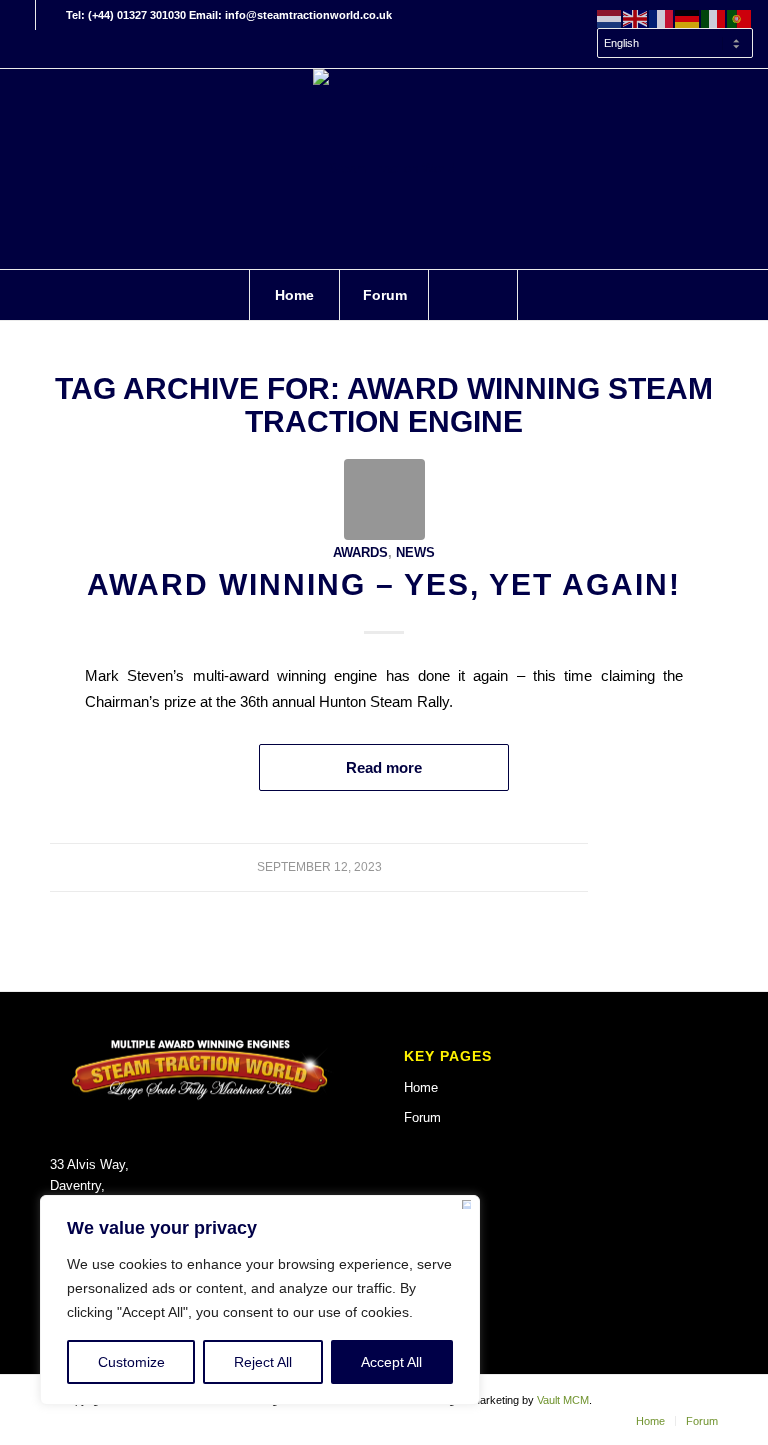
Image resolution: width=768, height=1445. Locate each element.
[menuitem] (670, 44)
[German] (688, 18)
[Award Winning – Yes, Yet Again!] (384, 499)
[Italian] (714, 18)
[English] (636, 18)
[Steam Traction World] (384, 169)
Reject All (263, 1362)
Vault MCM (563, 1400)
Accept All (391, 1362)
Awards (360, 552)
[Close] (466, 1208)
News (415, 552)
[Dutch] (610, 18)
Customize (131, 1362)
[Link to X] (51, 15)
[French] (662, 18)
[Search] (473, 295)
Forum (422, 1117)
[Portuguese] (740, 18)
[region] (260, 1300)
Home (421, 1087)
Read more (384, 767)
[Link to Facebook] (20, 15)
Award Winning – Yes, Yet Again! (384, 584)
